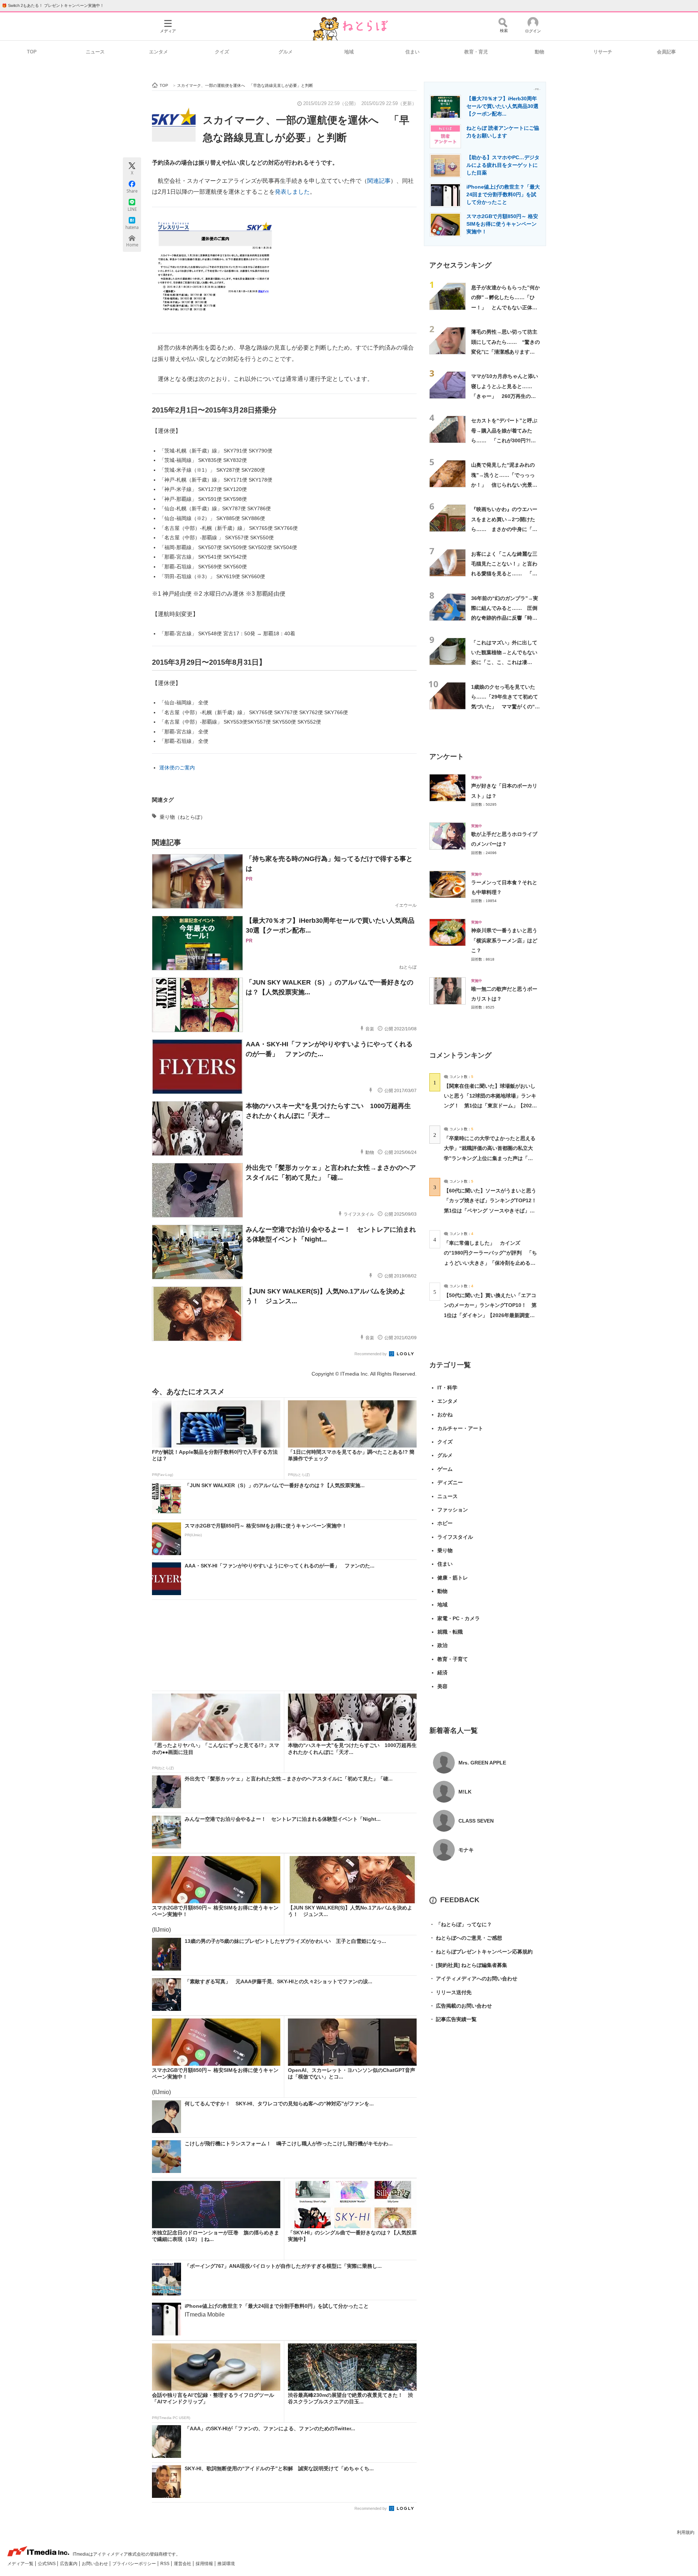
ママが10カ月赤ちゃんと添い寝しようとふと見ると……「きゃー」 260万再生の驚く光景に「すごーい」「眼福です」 (505, 396)
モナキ (466, 1850)
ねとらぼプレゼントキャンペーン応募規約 (481, 1952)
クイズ (222, 52)
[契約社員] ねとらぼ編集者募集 (468, 1965)
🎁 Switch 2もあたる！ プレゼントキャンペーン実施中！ (53, 5)
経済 (442, 1673)
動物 (539, 52)
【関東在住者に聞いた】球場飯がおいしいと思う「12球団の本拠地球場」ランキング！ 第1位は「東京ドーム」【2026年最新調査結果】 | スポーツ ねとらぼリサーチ (490, 1106)
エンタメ (159, 52)
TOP (32, 52)
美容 (442, 1686)
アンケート (447, 756)
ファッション (453, 1510)
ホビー (445, 1523)
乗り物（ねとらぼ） (182, 817)
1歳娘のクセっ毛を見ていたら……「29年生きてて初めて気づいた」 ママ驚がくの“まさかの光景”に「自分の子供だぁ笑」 (506, 707)
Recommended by (371, 1354)
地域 (349, 52)
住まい (412, 52)
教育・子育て (453, 1659)
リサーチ (603, 52)
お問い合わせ (95, 2564)
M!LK (465, 1792)
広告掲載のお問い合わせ (461, 2006)
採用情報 (205, 2564)
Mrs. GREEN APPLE (482, 1763)
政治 (442, 1645)
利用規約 (686, 2532)
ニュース (95, 52)
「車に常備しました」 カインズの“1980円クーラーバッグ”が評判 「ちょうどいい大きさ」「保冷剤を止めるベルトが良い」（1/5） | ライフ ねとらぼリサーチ (490, 1263)
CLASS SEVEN (476, 1821)
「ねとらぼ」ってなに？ (461, 1924)
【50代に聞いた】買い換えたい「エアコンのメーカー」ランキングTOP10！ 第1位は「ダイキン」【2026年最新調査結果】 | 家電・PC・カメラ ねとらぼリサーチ (490, 1315)
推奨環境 (226, 2564)
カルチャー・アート (460, 1428)
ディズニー (450, 1482)
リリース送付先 (450, 1992)
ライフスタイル (455, 1537)
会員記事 (666, 52)
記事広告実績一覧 (453, 2019)
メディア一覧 (21, 2564)
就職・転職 (450, 1632)
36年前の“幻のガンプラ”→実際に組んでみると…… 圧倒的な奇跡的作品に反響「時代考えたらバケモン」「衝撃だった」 (505, 618)
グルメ (286, 52)
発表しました (292, 192)
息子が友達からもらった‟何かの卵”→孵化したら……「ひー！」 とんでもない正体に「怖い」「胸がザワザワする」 (506, 307)
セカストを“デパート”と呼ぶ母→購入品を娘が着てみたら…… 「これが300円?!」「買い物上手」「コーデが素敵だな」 (504, 440)
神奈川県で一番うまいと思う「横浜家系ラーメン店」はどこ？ (504, 940)
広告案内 (69, 2564)
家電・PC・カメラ (459, 1618)
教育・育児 (476, 52)
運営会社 (183, 2564)
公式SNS (47, 2564)
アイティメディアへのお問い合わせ (473, 1979)
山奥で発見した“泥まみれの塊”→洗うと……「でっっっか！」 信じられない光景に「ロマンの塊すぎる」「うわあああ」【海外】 (504, 485)
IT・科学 (447, 1388)
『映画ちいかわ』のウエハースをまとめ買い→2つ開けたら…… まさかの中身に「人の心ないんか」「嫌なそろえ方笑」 (504, 529)
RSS (165, 2564)
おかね (445, 1414)
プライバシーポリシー (135, 2564)
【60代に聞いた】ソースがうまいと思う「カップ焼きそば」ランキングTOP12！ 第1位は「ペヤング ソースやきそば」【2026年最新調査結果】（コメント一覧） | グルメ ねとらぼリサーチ (493, 1210)
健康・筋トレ (453, 1578)
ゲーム (445, 1469)
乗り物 (445, 1550)
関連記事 (379, 181)
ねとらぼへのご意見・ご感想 (466, 1938)
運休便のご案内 (177, 768)
